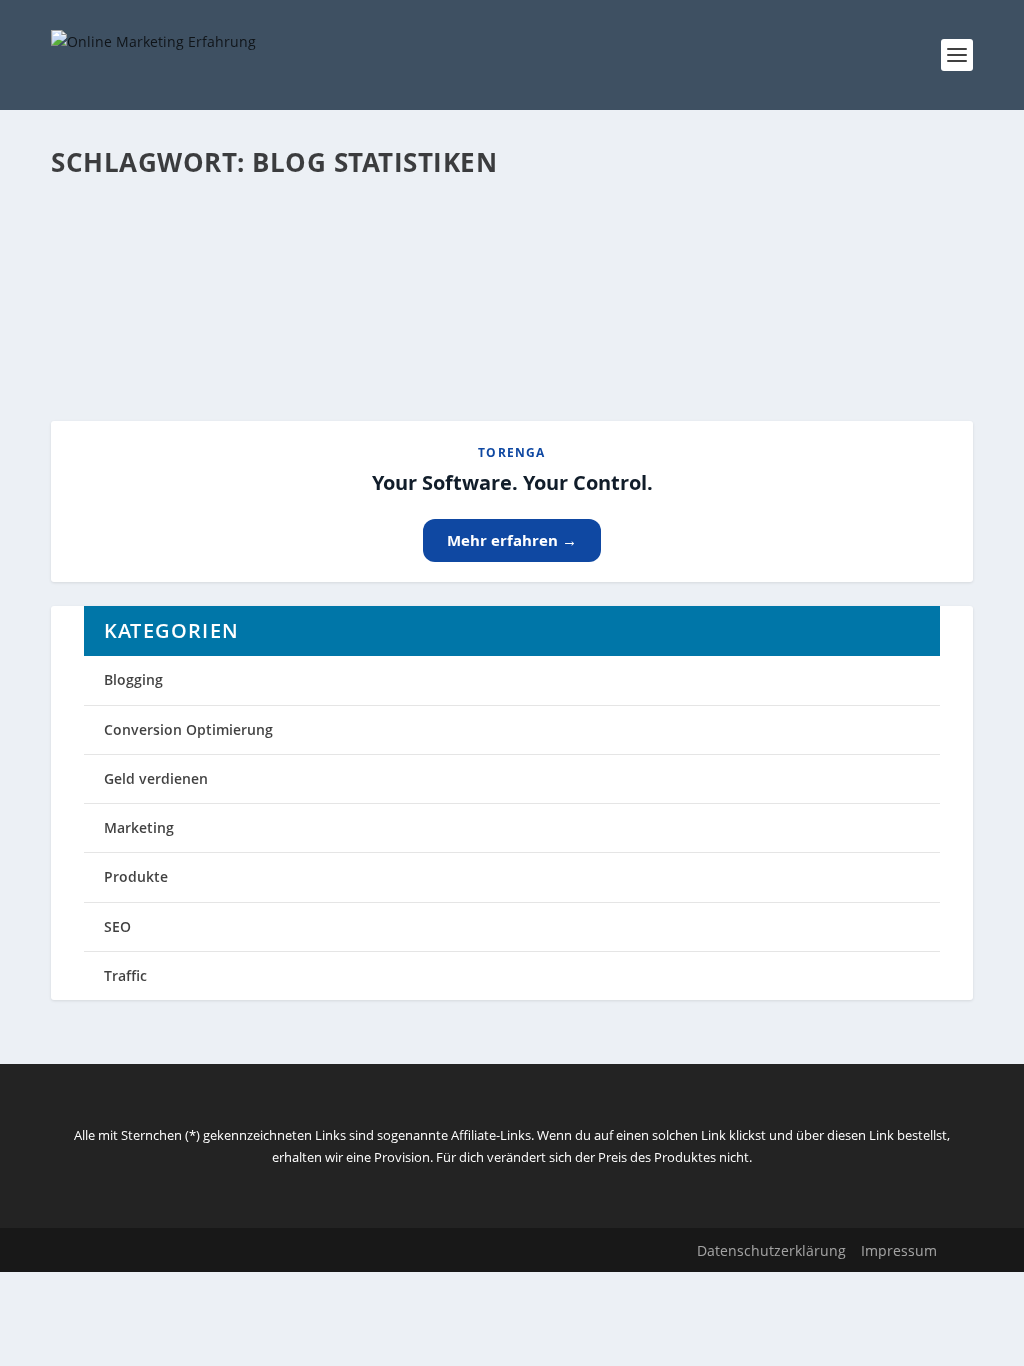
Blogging (133, 679)
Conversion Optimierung (188, 729)
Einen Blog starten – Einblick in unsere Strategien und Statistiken (382, 245)
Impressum (899, 1250)
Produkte (136, 876)
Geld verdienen (156, 778)
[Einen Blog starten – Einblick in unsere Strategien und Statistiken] (414, 203)
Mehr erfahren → (512, 540)
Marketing (139, 827)
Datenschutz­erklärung (771, 1250)
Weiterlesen (129, 333)
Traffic (125, 975)
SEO (117, 926)
